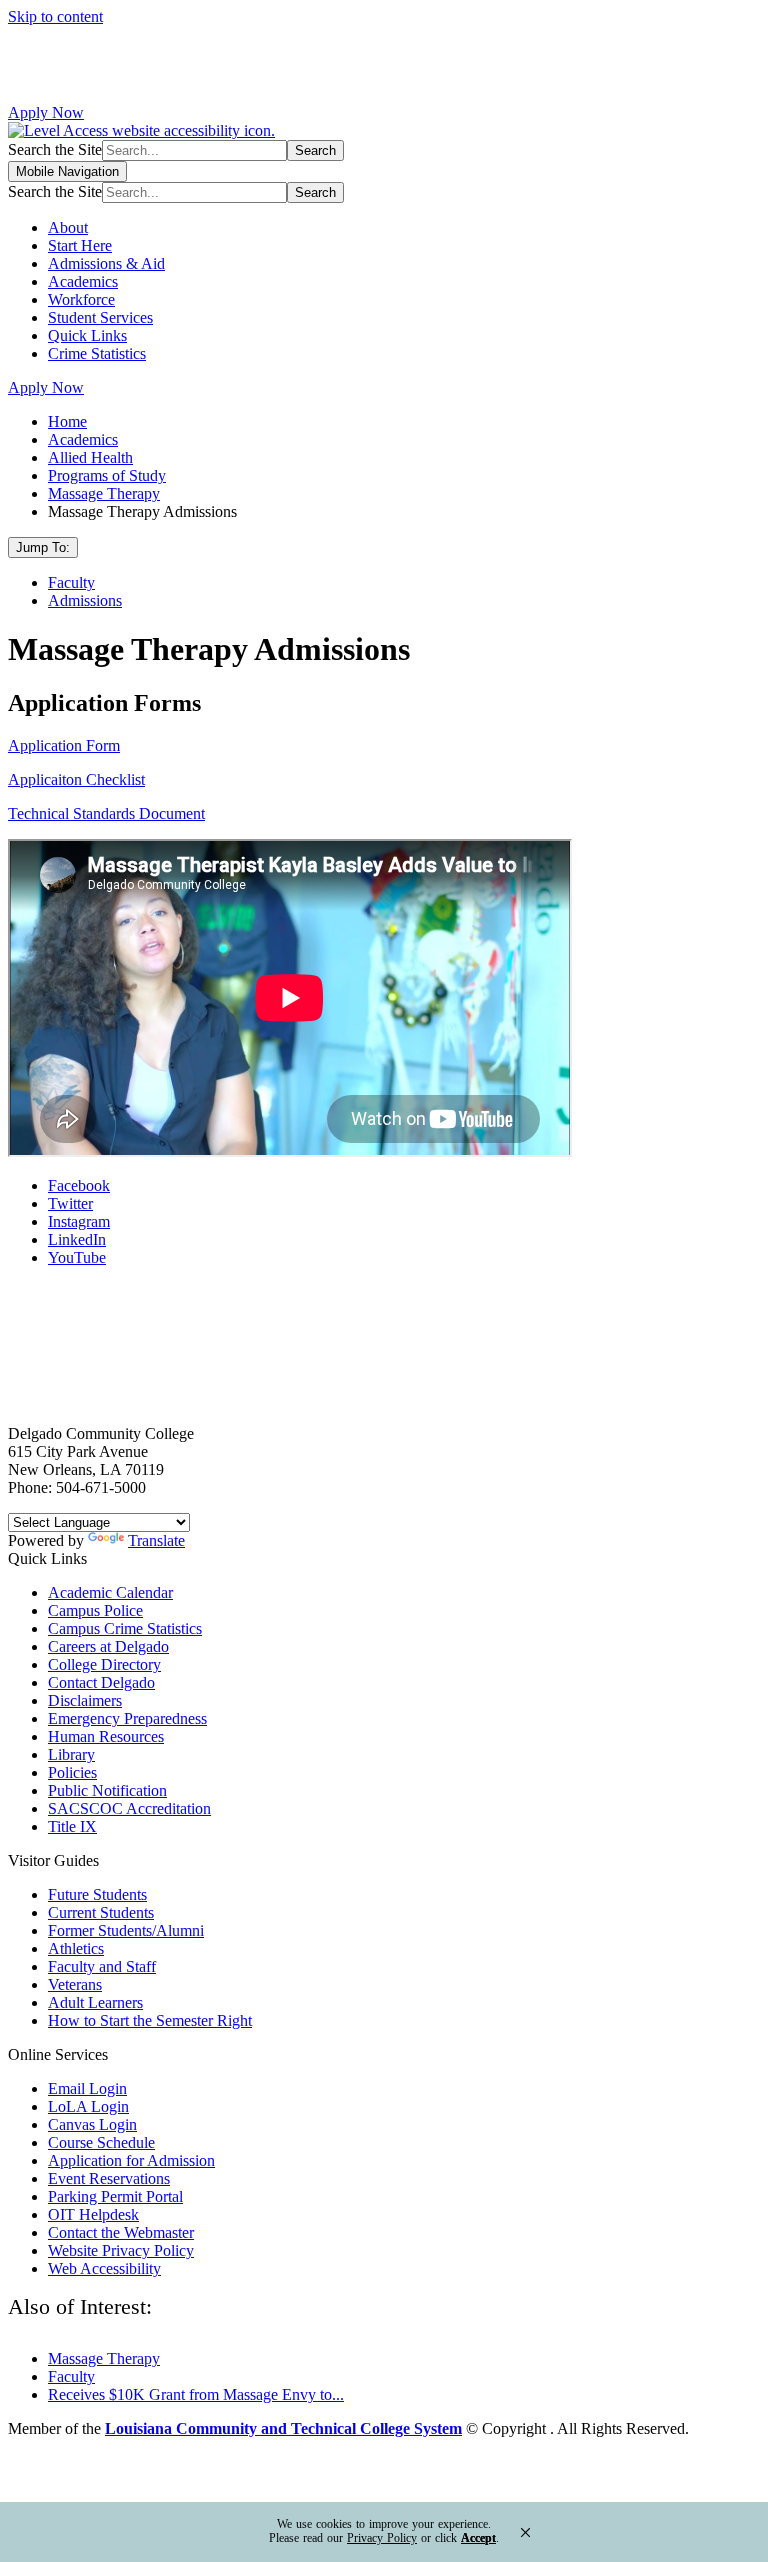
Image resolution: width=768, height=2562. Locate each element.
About (68, 227)
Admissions (85, 600)
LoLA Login (88, 2106)
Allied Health (90, 457)
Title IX (72, 1826)
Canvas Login (92, 2124)
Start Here (80, 245)
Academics (83, 281)
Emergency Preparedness (127, 1718)
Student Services (100, 317)
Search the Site (55, 149)
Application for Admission (131, 2160)
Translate (156, 1540)
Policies (72, 1772)
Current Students (101, 1912)
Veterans (75, 1984)
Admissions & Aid (106, 263)
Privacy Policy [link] (382, 2538)
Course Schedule (101, 2142)
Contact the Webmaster (121, 2232)
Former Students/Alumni (126, 1930)
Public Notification (107, 1790)
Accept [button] (478, 2538)
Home (67, 421)
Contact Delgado (101, 1682)
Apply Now (46, 112)
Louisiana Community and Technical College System (283, 2428)
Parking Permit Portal (115, 2196)
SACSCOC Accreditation (129, 1808)
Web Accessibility (104, 2268)
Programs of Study (107, 475)
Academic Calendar (110, 1592)
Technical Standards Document (106, 813)
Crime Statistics (97, 353)
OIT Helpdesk (93, 2214)
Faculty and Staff (102, 1966)
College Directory (104, 1664)
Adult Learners (95, 2002)
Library (71, 1754)
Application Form (64, 745)
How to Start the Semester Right (150, 2020)
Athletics (76, 1948)
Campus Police (95, 1610)
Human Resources (106, 1736)
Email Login (87, 2088)
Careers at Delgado (108, 1646)
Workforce (81, 299)
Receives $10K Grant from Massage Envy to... (196, 2394)
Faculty (71, 582)
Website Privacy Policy (121, 2250)
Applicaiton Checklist (76, 779)
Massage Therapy (104, 493)
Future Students (97, 1894)
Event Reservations (109, 2178)
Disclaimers (85, 1700)
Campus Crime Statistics (125, 1628)
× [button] (525, 2532)
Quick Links (87, 335)
